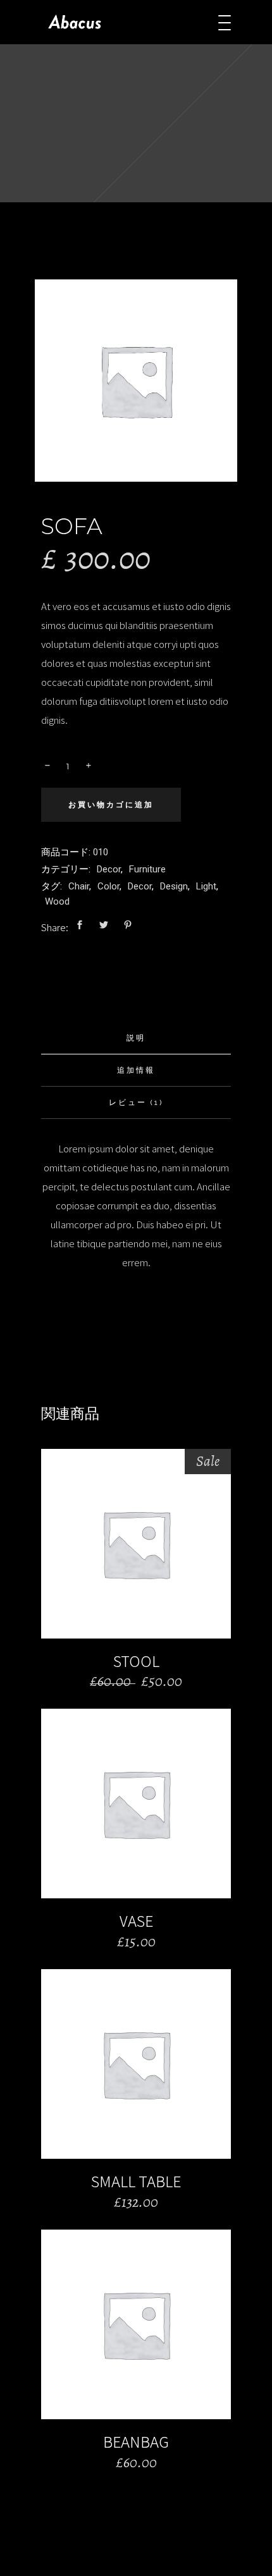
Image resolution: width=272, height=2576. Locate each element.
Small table (136, 2181)
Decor (109, 869)
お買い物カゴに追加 (111, 805)
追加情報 (136, 1070)
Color (108, 886)
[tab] (136, 1038)
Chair (79, 886)
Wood (57, 901)
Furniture (147, 869)
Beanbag (136, 2441)
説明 (136, 1038)
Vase (136, 1920)
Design (174, 886)
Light (206, 886)
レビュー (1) (136, 1102)
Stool (136, 1661)
